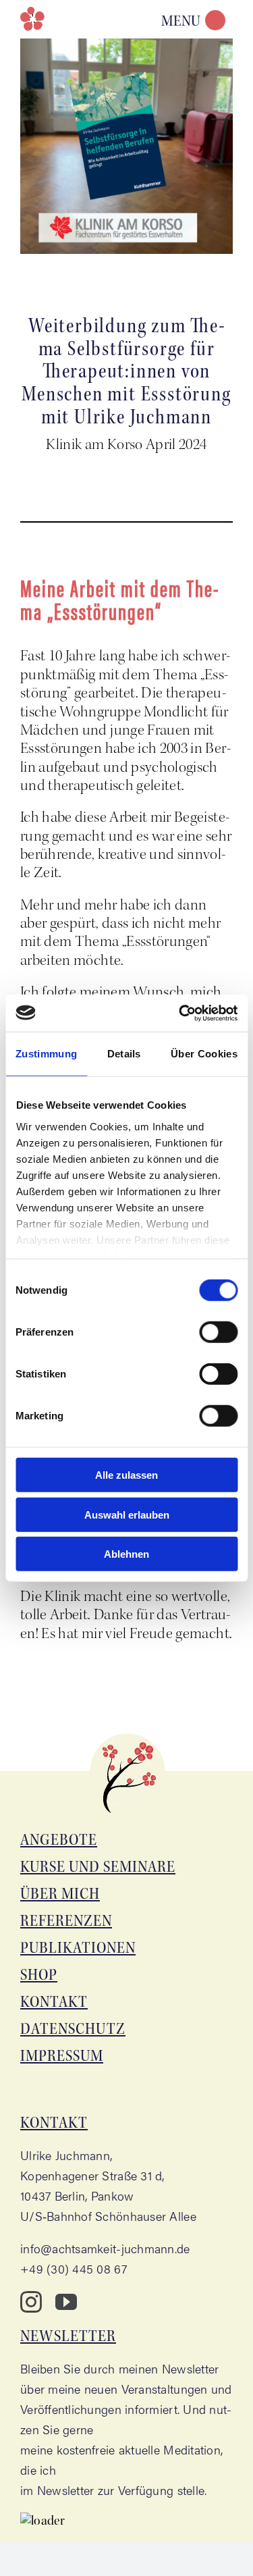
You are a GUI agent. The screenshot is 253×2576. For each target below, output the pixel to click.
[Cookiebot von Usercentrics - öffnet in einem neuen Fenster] (180, 1013)
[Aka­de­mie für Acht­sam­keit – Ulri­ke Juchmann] (37, 19)
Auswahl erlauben (127, 1514)
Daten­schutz (73, 2029)
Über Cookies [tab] (204, 1054)
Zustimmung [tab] (46, 1054)
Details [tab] (124, 1054)
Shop (39, 1975)
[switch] (218, 1332)
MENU (181, 21)
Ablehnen (126, 1554)
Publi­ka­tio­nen (78, 1948)
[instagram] (31, 2302)
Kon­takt (54, 2002)
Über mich (60, 1894)
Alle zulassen (126, 1475)
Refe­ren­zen (66, 1921)
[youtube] (66, 2302)
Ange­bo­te (59, 1840)
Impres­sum (62, 2056)
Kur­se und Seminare (98, 1867)
